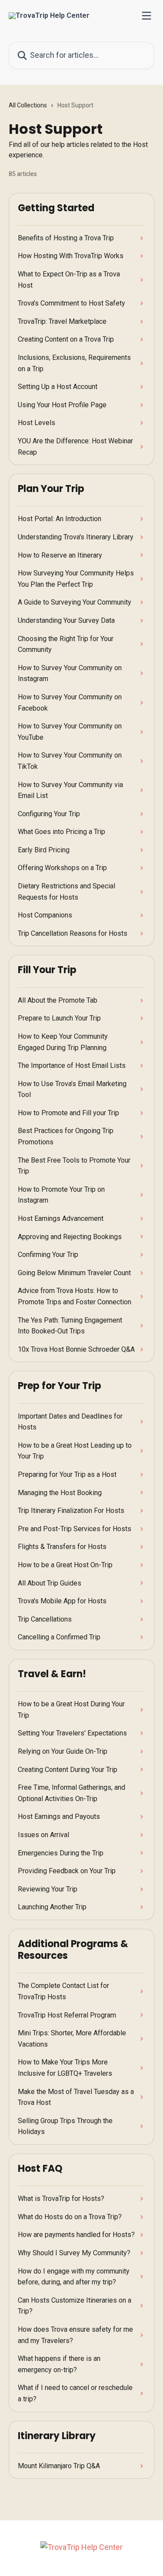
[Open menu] (146, 16)
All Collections (28, 105)
